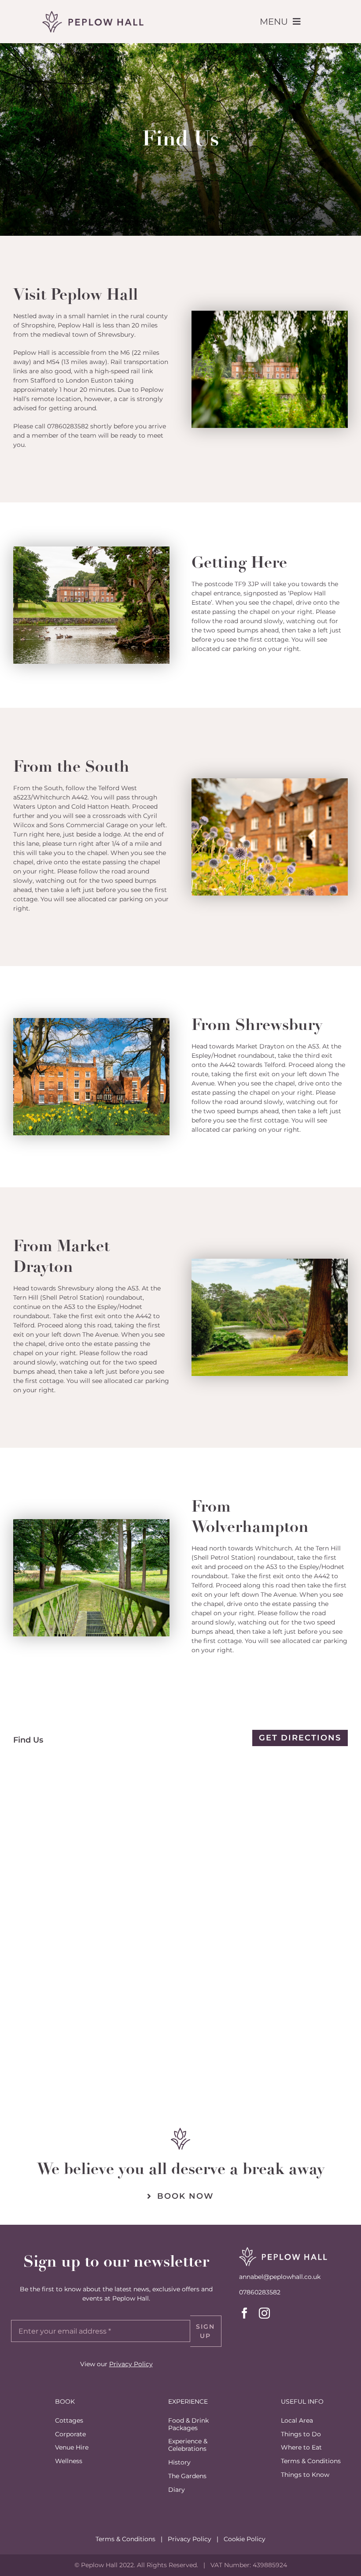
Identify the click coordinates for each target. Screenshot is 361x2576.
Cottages (69, 2420)
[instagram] (264, 2313)
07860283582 (68, 426)
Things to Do (301, 2434)
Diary (177, 2490)
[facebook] (245, 2313)
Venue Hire (72, 2447)
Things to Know (305, 2475)
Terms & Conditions (311, 2461)
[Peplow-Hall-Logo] (93, 14)
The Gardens (187, 2476)
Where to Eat (301, 2447)
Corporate (70, 2434)
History (179, 2462)
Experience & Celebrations (188, 2445)
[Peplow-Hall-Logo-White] (283, 2250)
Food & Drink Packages (188, 2424)
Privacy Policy (131, 2364)
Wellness (69, 2461)
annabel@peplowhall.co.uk (280, 2277)
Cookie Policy (245, 2539)
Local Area (297, 2420)
